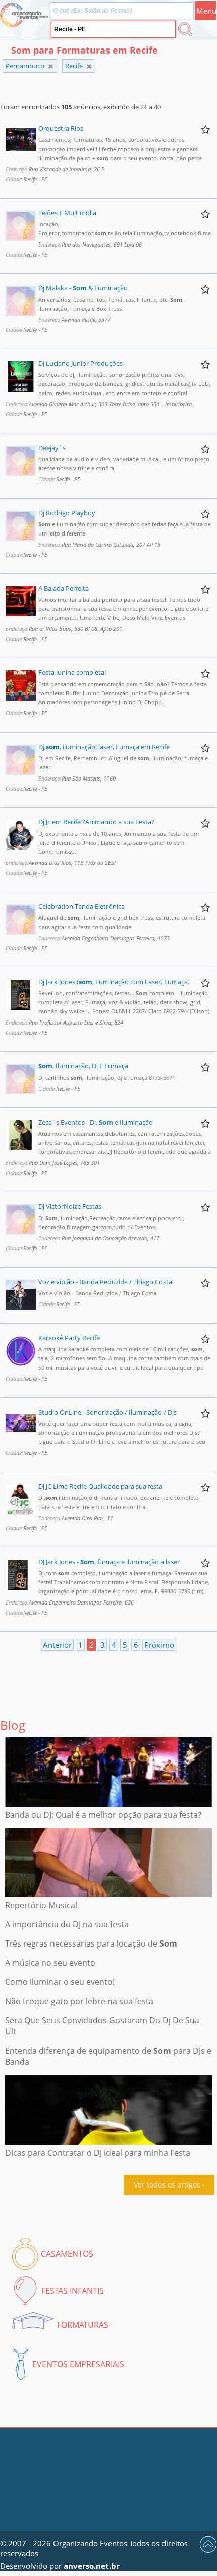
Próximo (159, 1645)
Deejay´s (52, 448)
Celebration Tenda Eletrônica (82, 906)
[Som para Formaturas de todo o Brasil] (51, 66)
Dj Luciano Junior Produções (80, 363)
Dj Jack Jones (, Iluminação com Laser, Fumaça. (114, 982)
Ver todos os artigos (167, 2185)
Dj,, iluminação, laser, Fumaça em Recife (104, 747)
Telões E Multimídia (67, 213)
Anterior (57, 1645)
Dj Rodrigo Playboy (67, 513)
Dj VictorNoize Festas (70, 1206)
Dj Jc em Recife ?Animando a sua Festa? (96, 822)
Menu (206, 11)
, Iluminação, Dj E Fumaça (83, 1066)
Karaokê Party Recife (69, 1338)
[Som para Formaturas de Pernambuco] (89, 66)
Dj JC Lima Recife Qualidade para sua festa (100, 1486)
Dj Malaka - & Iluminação (83, 288)
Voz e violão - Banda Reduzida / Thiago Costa (105, 1282)
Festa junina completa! (72, 672)
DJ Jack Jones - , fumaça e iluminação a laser (109, 1562)
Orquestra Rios (61, 128)
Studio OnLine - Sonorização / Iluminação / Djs (107, 1412)
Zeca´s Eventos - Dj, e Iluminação (96, 1122)
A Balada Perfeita (64, 588)
